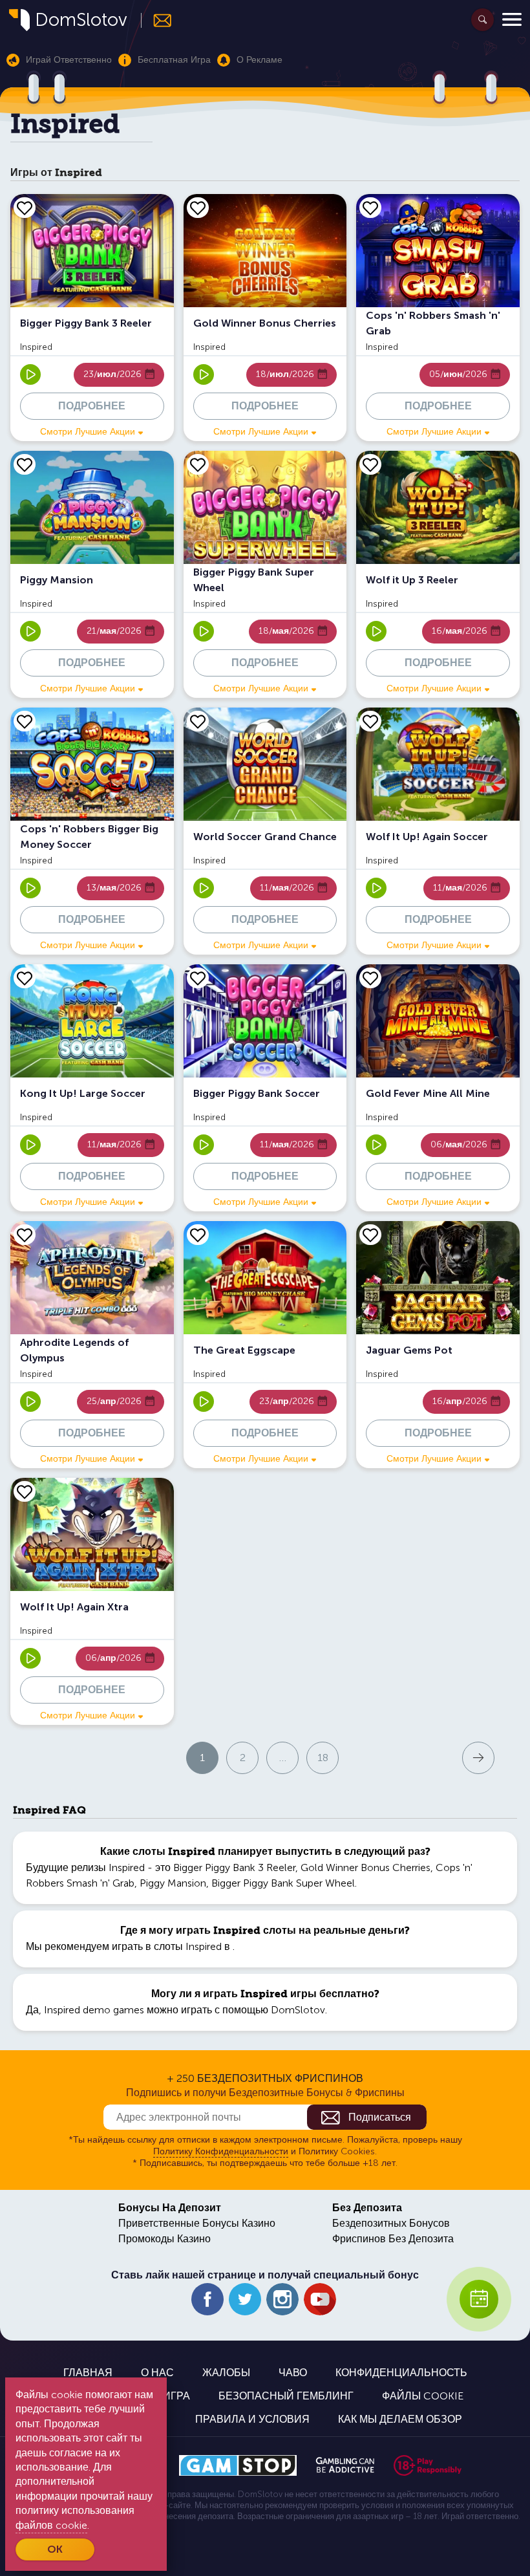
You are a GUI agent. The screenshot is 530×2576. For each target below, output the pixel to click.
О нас (157, 2373)
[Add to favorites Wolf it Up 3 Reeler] (370, 464)
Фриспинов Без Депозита (393, 2239)
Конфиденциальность (401, 2373)
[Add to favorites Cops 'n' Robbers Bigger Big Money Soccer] (25, 721)
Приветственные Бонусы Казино (197, 2223)
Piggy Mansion (173, 1883)
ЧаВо (293, 2373)
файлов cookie (51, 2525)
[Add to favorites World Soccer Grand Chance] (198, 721)
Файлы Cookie (423, 2396)
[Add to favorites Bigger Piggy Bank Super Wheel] (198, 464)
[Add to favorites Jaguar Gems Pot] (370, 1235)
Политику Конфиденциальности (221, 2151)
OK (55, 2549)
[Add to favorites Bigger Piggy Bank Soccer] (198, 978)
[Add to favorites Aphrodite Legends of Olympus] (25, 1235)
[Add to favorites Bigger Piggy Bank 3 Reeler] (25, 208)
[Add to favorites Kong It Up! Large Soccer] (25, 978)
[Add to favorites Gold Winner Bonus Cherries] (198, 208)
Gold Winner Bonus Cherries (366, 1867)
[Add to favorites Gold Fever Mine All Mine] (370, 978)
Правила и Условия (252, 2419)
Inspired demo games (94, 2010)
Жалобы (226, 2373)
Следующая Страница (403, 1757)
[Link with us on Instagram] (282, 2299)
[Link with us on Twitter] (245, 2299)
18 (323, 1758)
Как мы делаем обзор (400, 2419)
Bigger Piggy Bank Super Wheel (283, 1883)
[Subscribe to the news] (157, 20)
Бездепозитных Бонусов (391, 2223)
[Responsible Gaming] (428, 2465)
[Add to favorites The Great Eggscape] (198, 1235)
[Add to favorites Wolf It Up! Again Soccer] (370, 721)
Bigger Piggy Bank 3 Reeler (234, 1867)
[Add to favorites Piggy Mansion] (25, 464)
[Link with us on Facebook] (207, 2299)
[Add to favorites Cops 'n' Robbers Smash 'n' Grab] (370, 208)
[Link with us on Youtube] (320, 2299)
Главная (88, 2373)
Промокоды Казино (164, 2239)
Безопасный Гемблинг (286, 2396)
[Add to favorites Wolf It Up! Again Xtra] (25, 1491)
